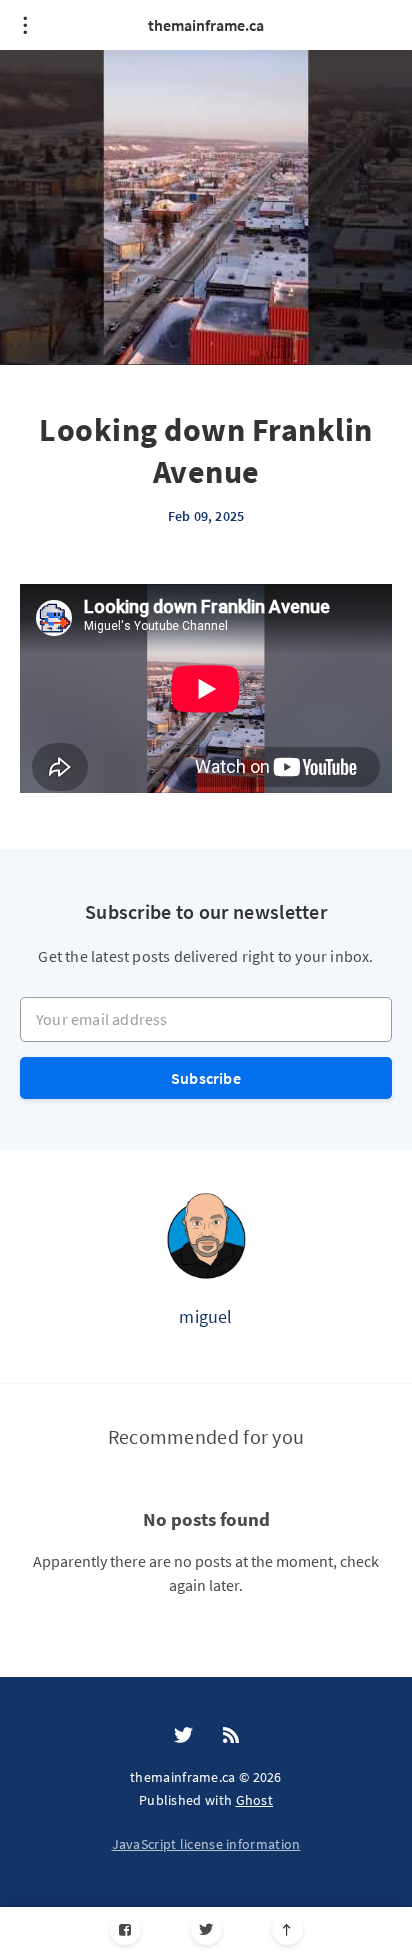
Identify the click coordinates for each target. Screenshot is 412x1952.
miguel (205, 1316)
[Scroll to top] (287, 1929)
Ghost (255, 1800)
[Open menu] (25, 25)
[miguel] (206, 1235)
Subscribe (206, 1078)
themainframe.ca (206, 25)
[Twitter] (206, 1929)
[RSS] (231, 1736)
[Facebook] (125, 1929)
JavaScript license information (206, 1844)
